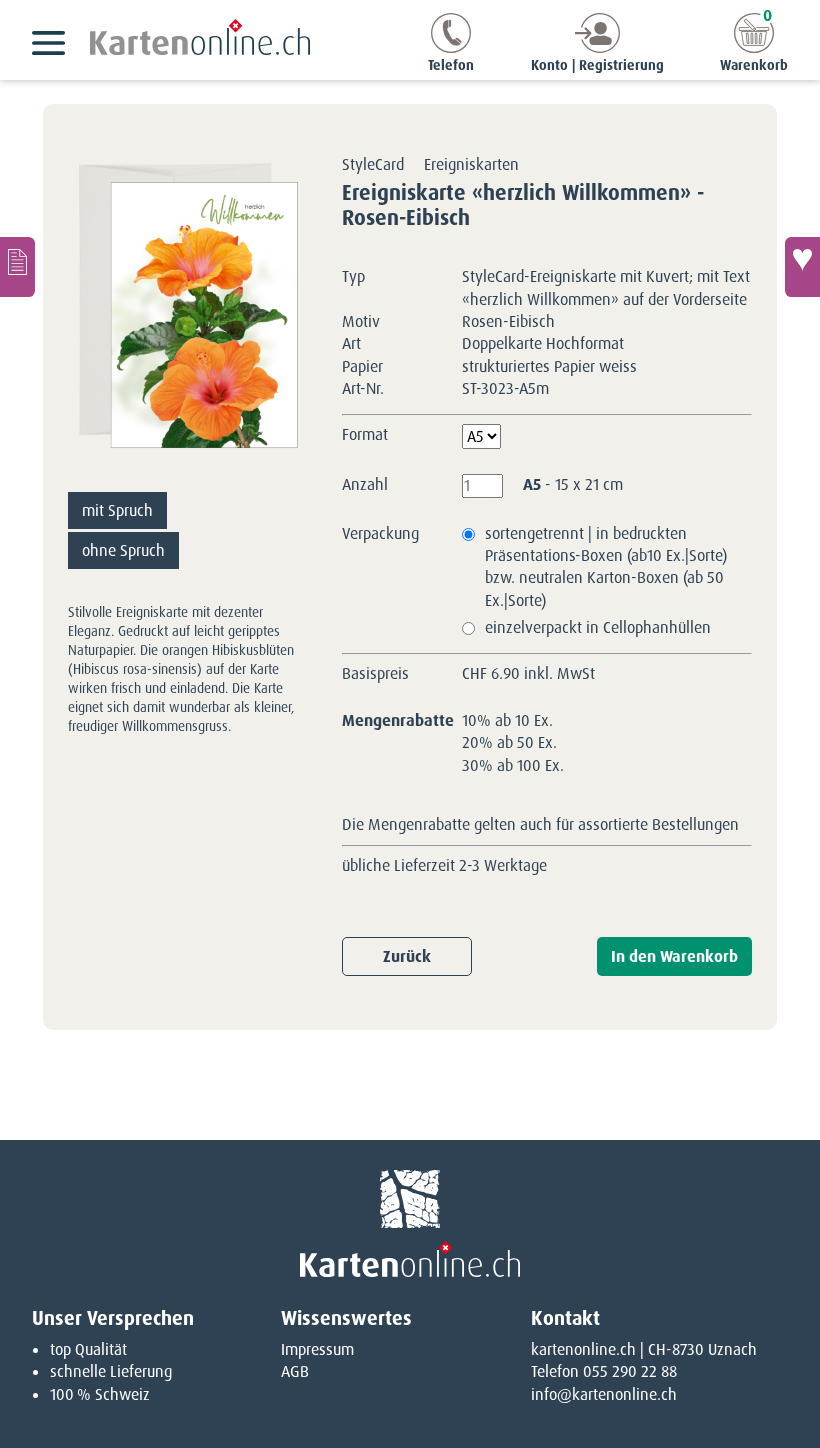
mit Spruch (117, 510)
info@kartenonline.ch (604, 1394)
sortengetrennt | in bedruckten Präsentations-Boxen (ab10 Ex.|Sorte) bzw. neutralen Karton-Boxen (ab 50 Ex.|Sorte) (606, 567)
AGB (295, 1371)
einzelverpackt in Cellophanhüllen (598, 627)
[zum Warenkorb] (754, 47)
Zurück (407, 956)
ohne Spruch (123, 550)
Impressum (317, 1349)
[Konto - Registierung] (597, 47)
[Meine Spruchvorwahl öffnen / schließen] (802, 267)
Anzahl (365, 484)
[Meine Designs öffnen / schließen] (17, 267)
